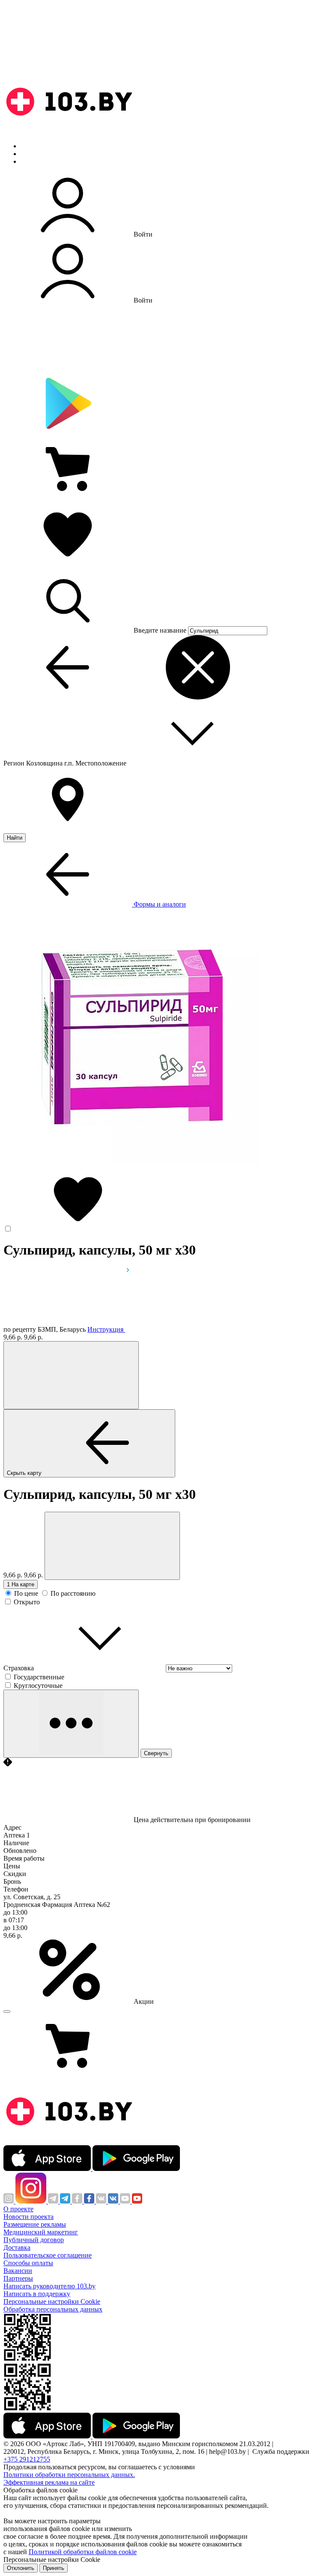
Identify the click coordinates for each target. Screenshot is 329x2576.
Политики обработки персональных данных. (69, 2475)
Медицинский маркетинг (41, 2232)
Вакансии (18, 2271)
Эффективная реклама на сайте (49, 2482)
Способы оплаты (28, 2263)
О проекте (18, 2209)
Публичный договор (34, 2240)
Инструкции (39, 161)
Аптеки (32, 154)
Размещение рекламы (35, 2224)
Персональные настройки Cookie (52, 2301)
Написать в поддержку (37, 2294)
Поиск (30, 146)
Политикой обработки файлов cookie (83, 2552)
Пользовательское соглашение (48, 2255)
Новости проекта (28, 2217)
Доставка (17, 2247)
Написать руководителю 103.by (49, 2286)
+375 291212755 (27, 2459)
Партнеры (18, 2278)
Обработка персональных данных (53, 2309)
